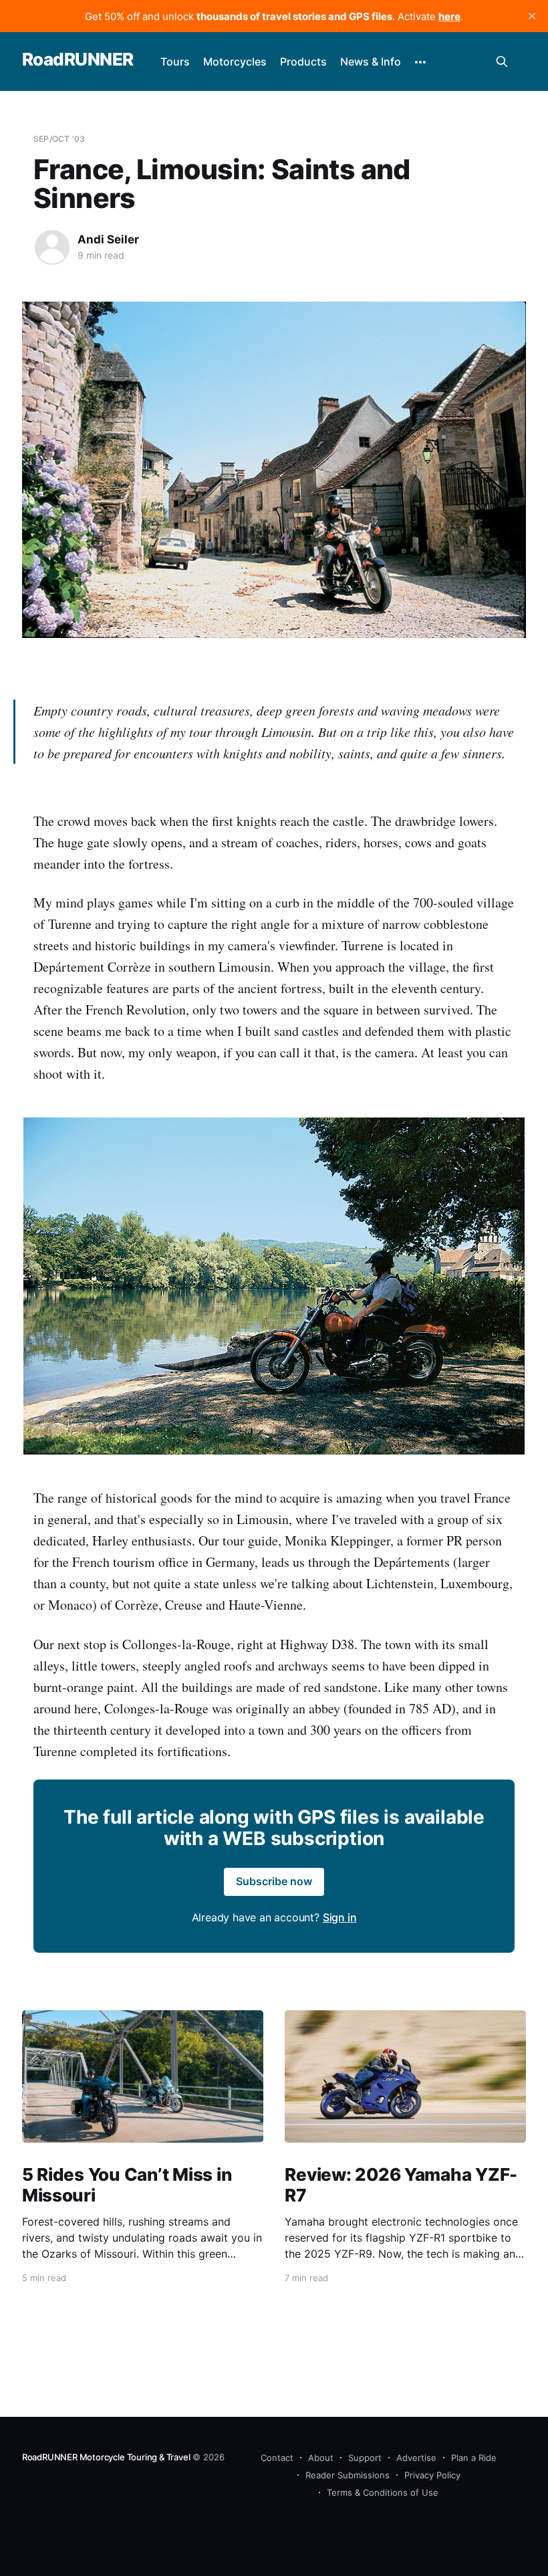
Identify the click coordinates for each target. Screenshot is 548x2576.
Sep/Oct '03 (59, 139)
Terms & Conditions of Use (383, 2492)
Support (365, 2458)
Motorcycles (235, 62)
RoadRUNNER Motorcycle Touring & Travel (106, 2457)
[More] (420, 62)
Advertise (416, 2458)
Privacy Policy (432, 2475)
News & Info (371, 62)
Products (303, 62)
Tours (175, 62)
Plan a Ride (474, 2458)
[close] (532, 16)
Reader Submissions (348, 2475)
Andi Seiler (108, 239)
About (321, 2458)
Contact (277, 2458)
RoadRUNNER (78, 60)
